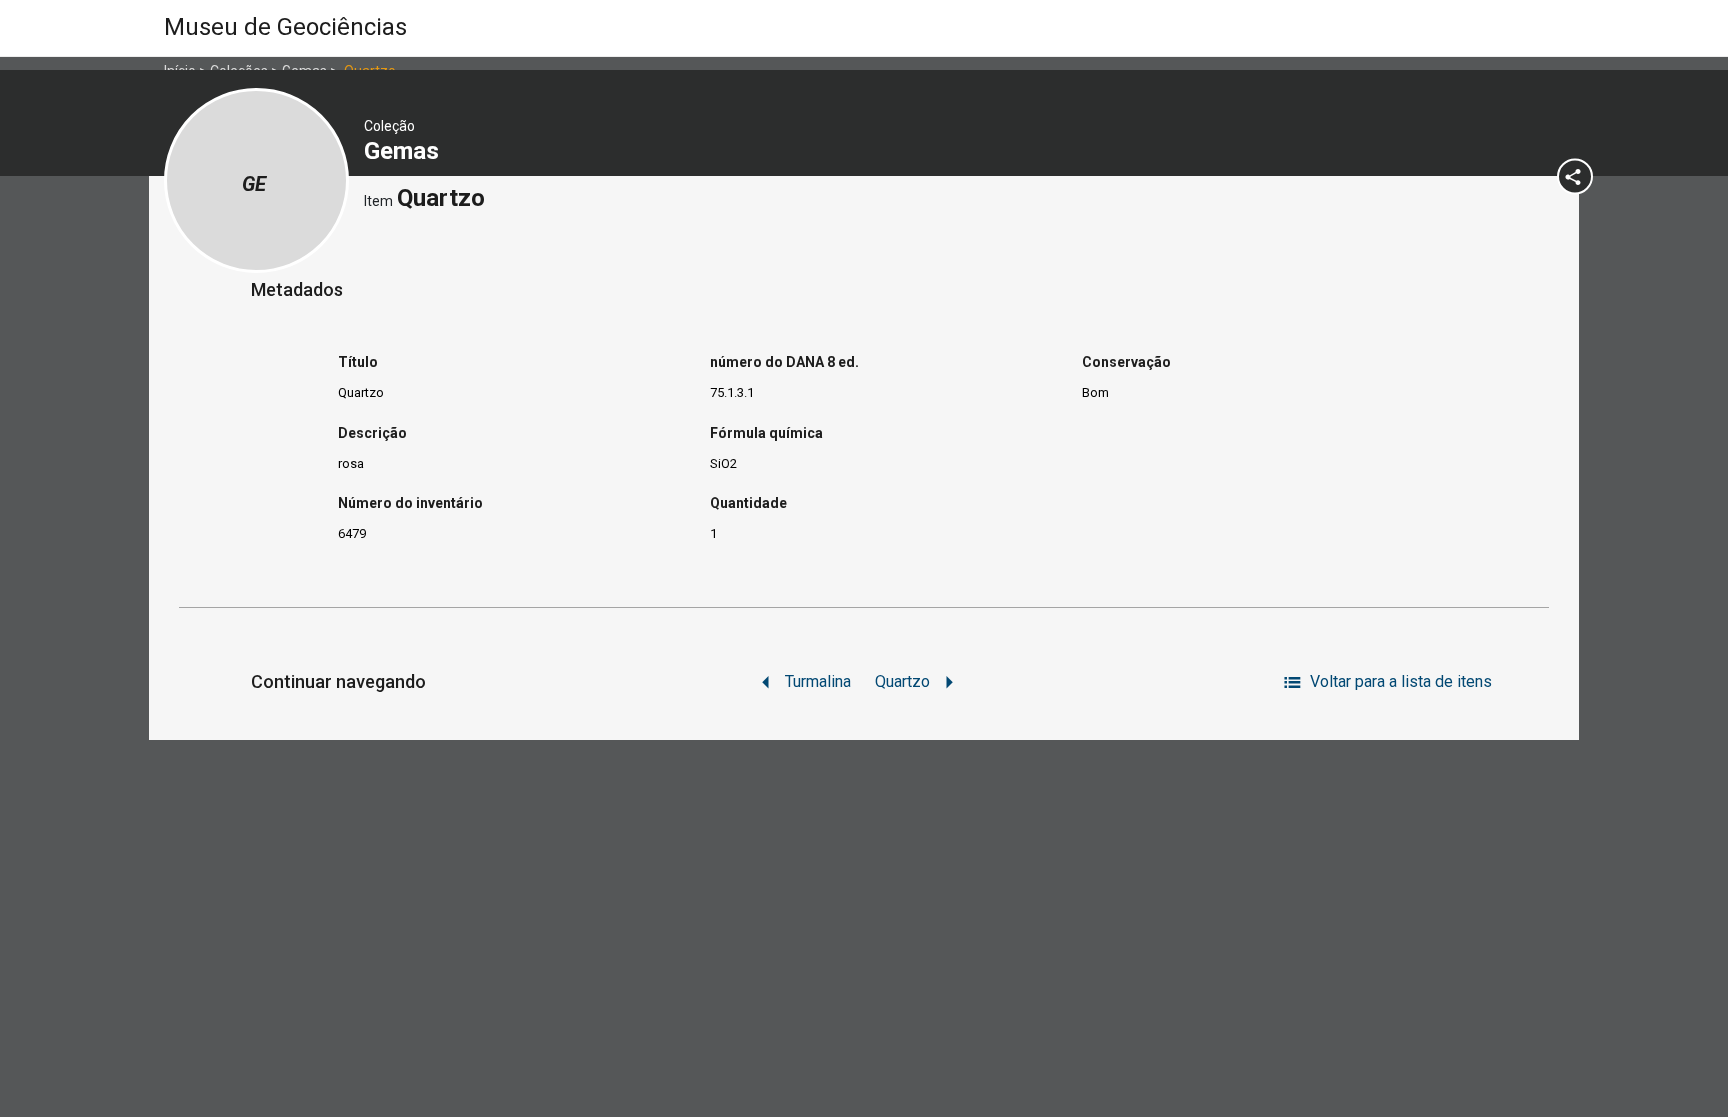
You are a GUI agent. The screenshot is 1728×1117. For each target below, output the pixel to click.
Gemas (404, 151)
